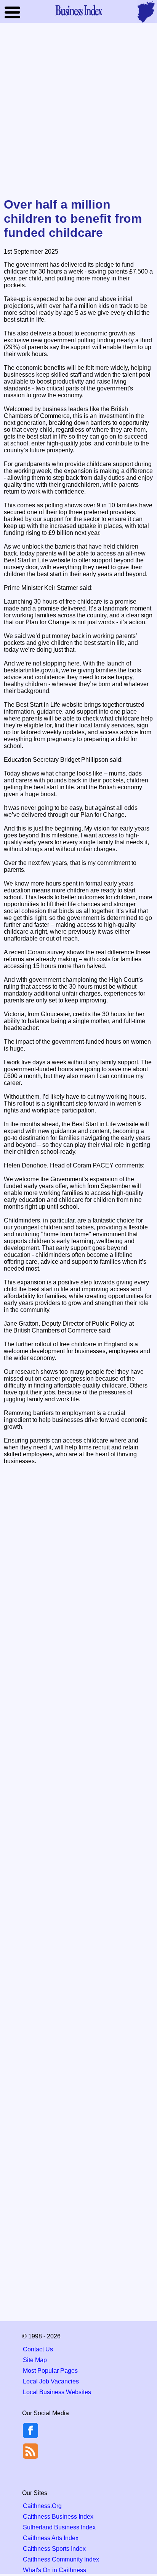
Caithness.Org (42, 2506)
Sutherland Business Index (59, 2527)
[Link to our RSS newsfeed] (30, 2451)
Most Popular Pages (50, 2371)
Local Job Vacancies (51, 2381)
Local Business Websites (57, 2392)
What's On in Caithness (54, 2570)
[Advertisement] (78, 111)
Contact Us (38, 2349)
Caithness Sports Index (54, 2549)
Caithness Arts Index (51, 2538)
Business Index (78, 10)
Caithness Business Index (58, 2517)
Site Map (35, 2360)
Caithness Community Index (61, 2559)
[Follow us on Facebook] (30, 2436)
